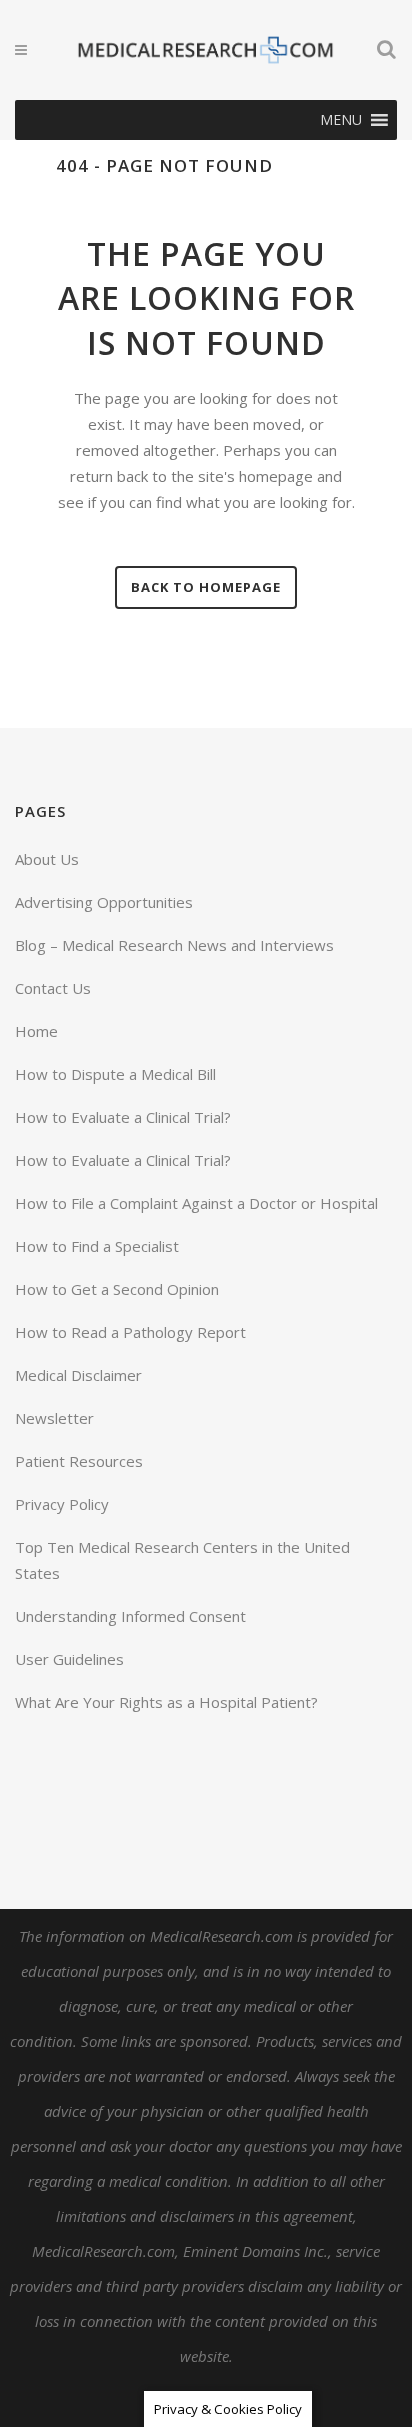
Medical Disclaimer (78, 1375)
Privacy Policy (62, 1504)
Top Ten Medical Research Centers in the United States (182, 1560)
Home (36, 1031)
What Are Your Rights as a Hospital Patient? (166, 1702)
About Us (47, 859)
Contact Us (53, 988)
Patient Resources (79, 1461)
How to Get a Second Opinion (117, 1289)
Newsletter (54, 1418)
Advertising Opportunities (104, 902)
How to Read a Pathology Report (130, 1332)
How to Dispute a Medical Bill (115, 1074)
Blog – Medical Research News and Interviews (174, 945)
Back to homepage (206, 587)
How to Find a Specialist (97, 1246)
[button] (341, 120)
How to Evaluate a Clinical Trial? (123, 1117)
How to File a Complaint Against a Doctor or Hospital (196, 1203)
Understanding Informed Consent (130, 1616)
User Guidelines (69, 1659)
